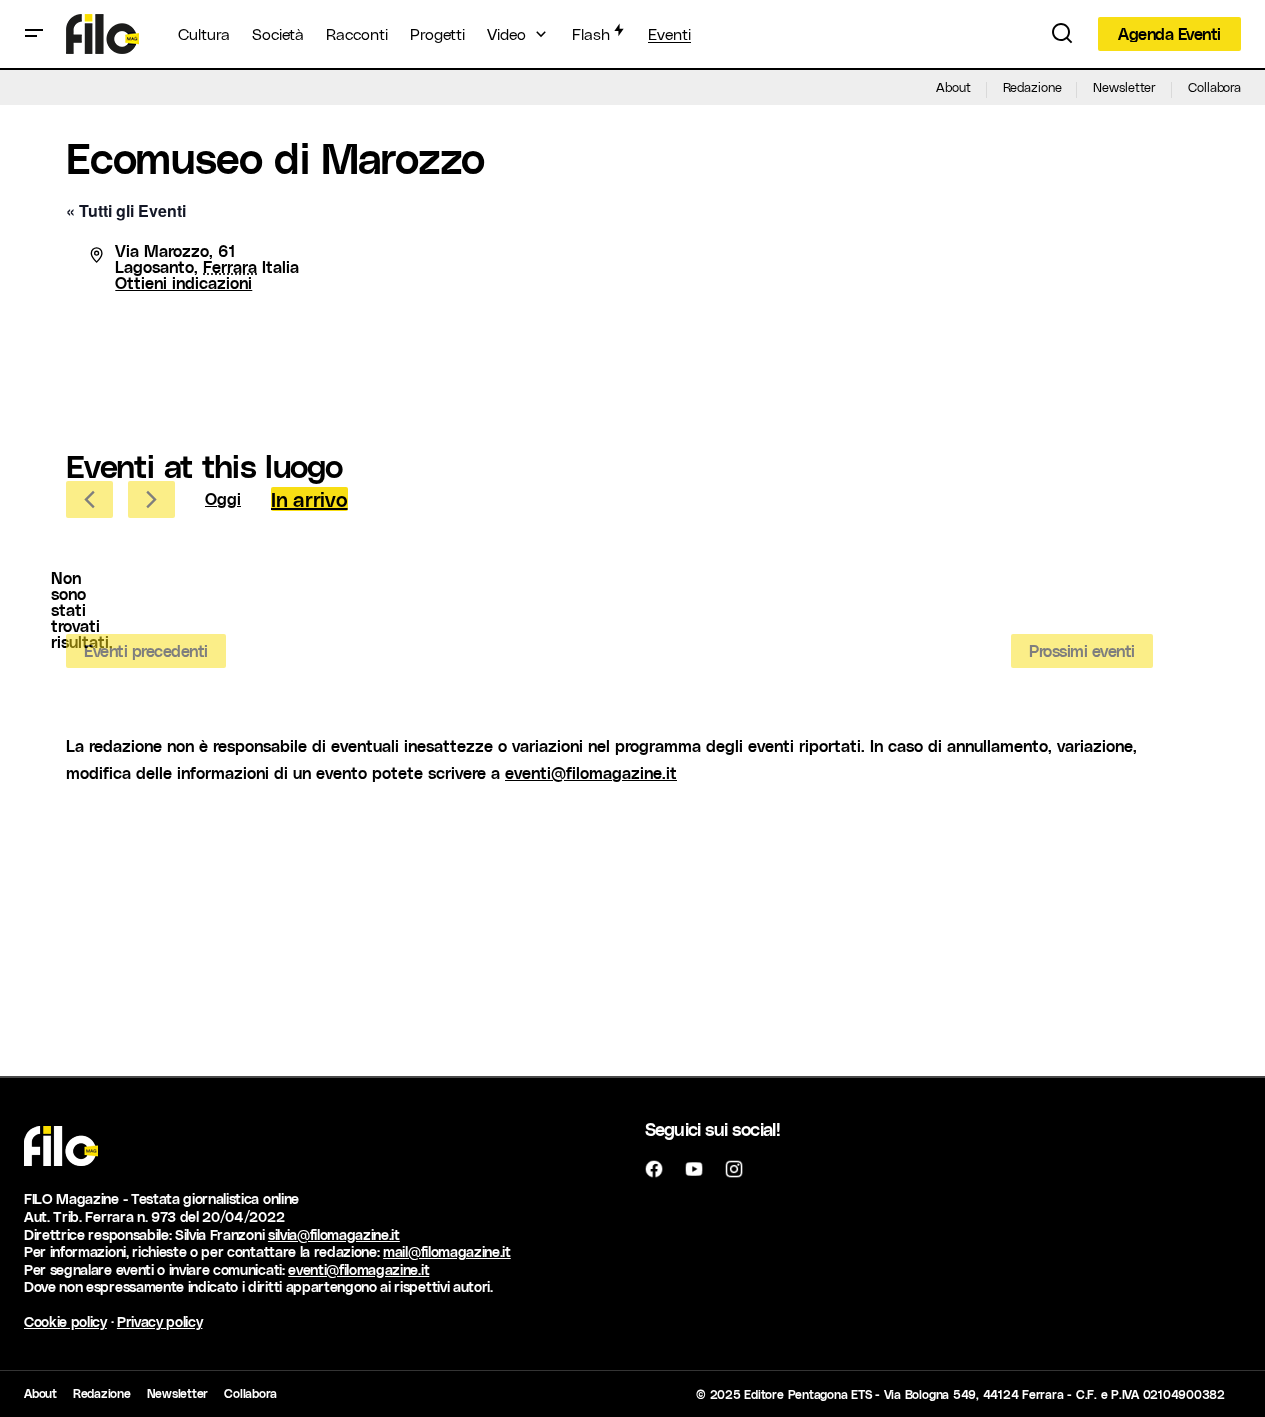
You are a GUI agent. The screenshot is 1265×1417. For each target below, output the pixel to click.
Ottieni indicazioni (183, 282)
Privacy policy (160, 1321)
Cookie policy (65, 1321)
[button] (34, 34)
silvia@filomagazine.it (334, 1234)
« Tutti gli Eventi (126, 210)
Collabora (1214, 86)
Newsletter (1124, 86)
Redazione (1032, 86)
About (953, 86)
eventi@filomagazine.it (591, 772)
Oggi (223, 498)
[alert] (82, 610)
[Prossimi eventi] (151, 499)
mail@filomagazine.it (447, 1251)
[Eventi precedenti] (89, 499)
